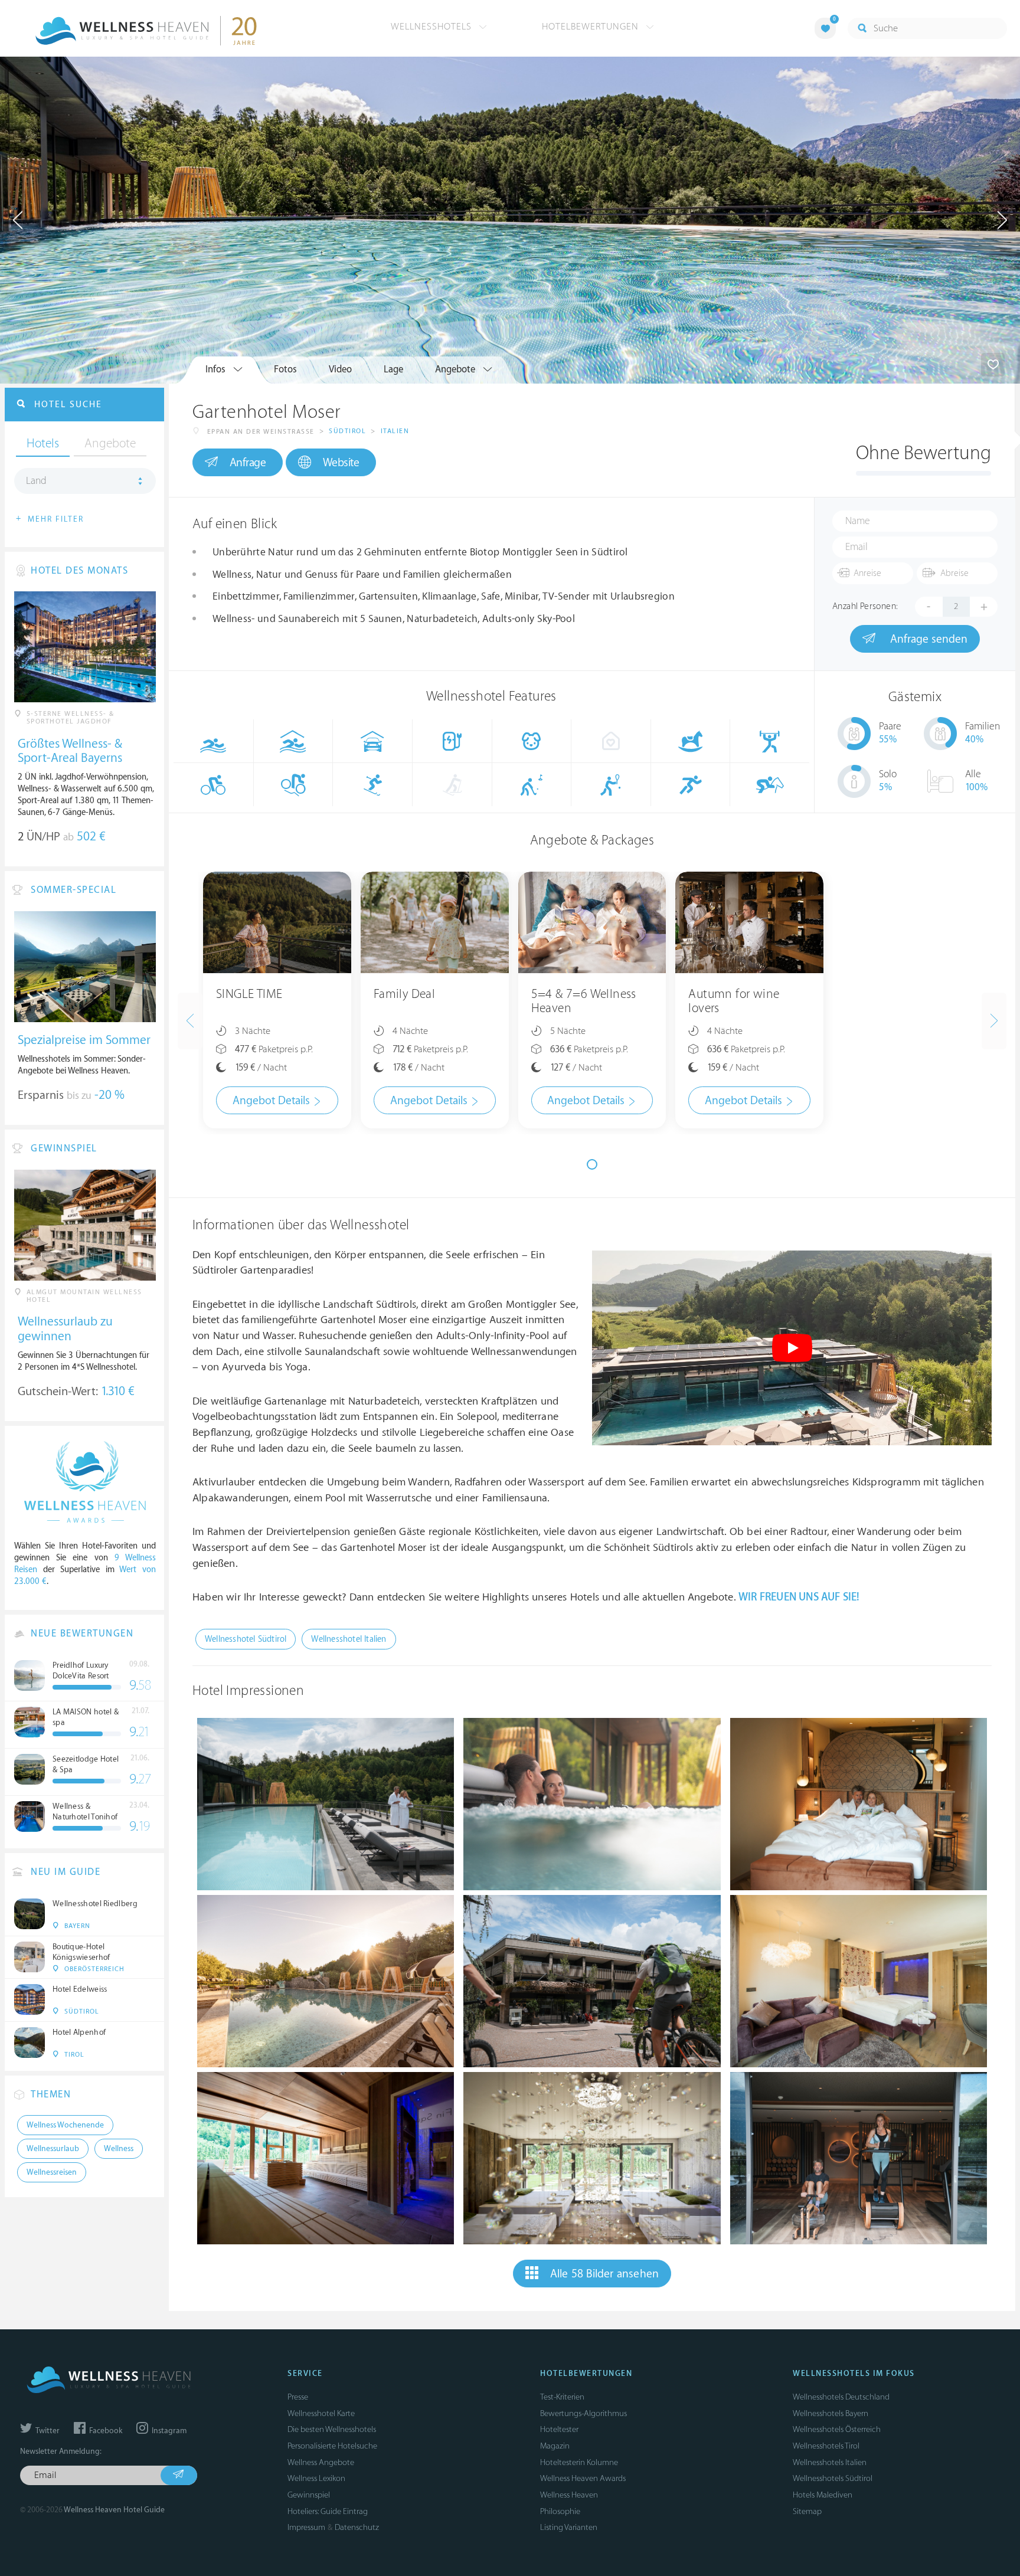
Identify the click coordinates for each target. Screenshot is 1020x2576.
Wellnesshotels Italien (830, 2462)
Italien (395, 431)
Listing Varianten (569, 2527)
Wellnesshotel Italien (349, 1639)
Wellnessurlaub (53, 2149)
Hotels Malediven (823, 2495)
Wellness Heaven (569, 2495)
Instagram (168, 2431)
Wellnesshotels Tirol (826, 2446)
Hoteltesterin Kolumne (579, 2462)
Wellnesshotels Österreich (837, 2429)
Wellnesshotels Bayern (831, 2413)
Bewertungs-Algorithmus (583, 2413)
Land (36, 481)
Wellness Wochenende (65, 2125)
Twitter (47, 2431)
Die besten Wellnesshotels (332, 2429)
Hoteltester (559, 2429)
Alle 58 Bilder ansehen (604, 2274)
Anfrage (248, 463)
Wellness (119, 2149)
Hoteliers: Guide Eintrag (328, 2511)
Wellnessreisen (52, 2172)
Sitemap (807, 2511)
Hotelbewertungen (592, 27)
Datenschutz (357, 2527)
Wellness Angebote (321, 2462)
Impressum (306, 2527)
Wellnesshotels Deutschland (841, 2397)
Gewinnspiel (309, 2495)
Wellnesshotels (433, 27)
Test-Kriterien (562, 2397)
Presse (298, 2397)
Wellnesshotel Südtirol (246, 1639)
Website (341, 463)
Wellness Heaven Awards (583, 2478)
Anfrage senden (927, 639)
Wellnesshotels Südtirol (833, 2478)
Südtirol (347, 431)
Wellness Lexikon (316, 2478)
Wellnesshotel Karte (321, 2413)
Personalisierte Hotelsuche (332, 2446)
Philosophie (560, 2511)
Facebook (105, 2431)
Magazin (555, 2446)
